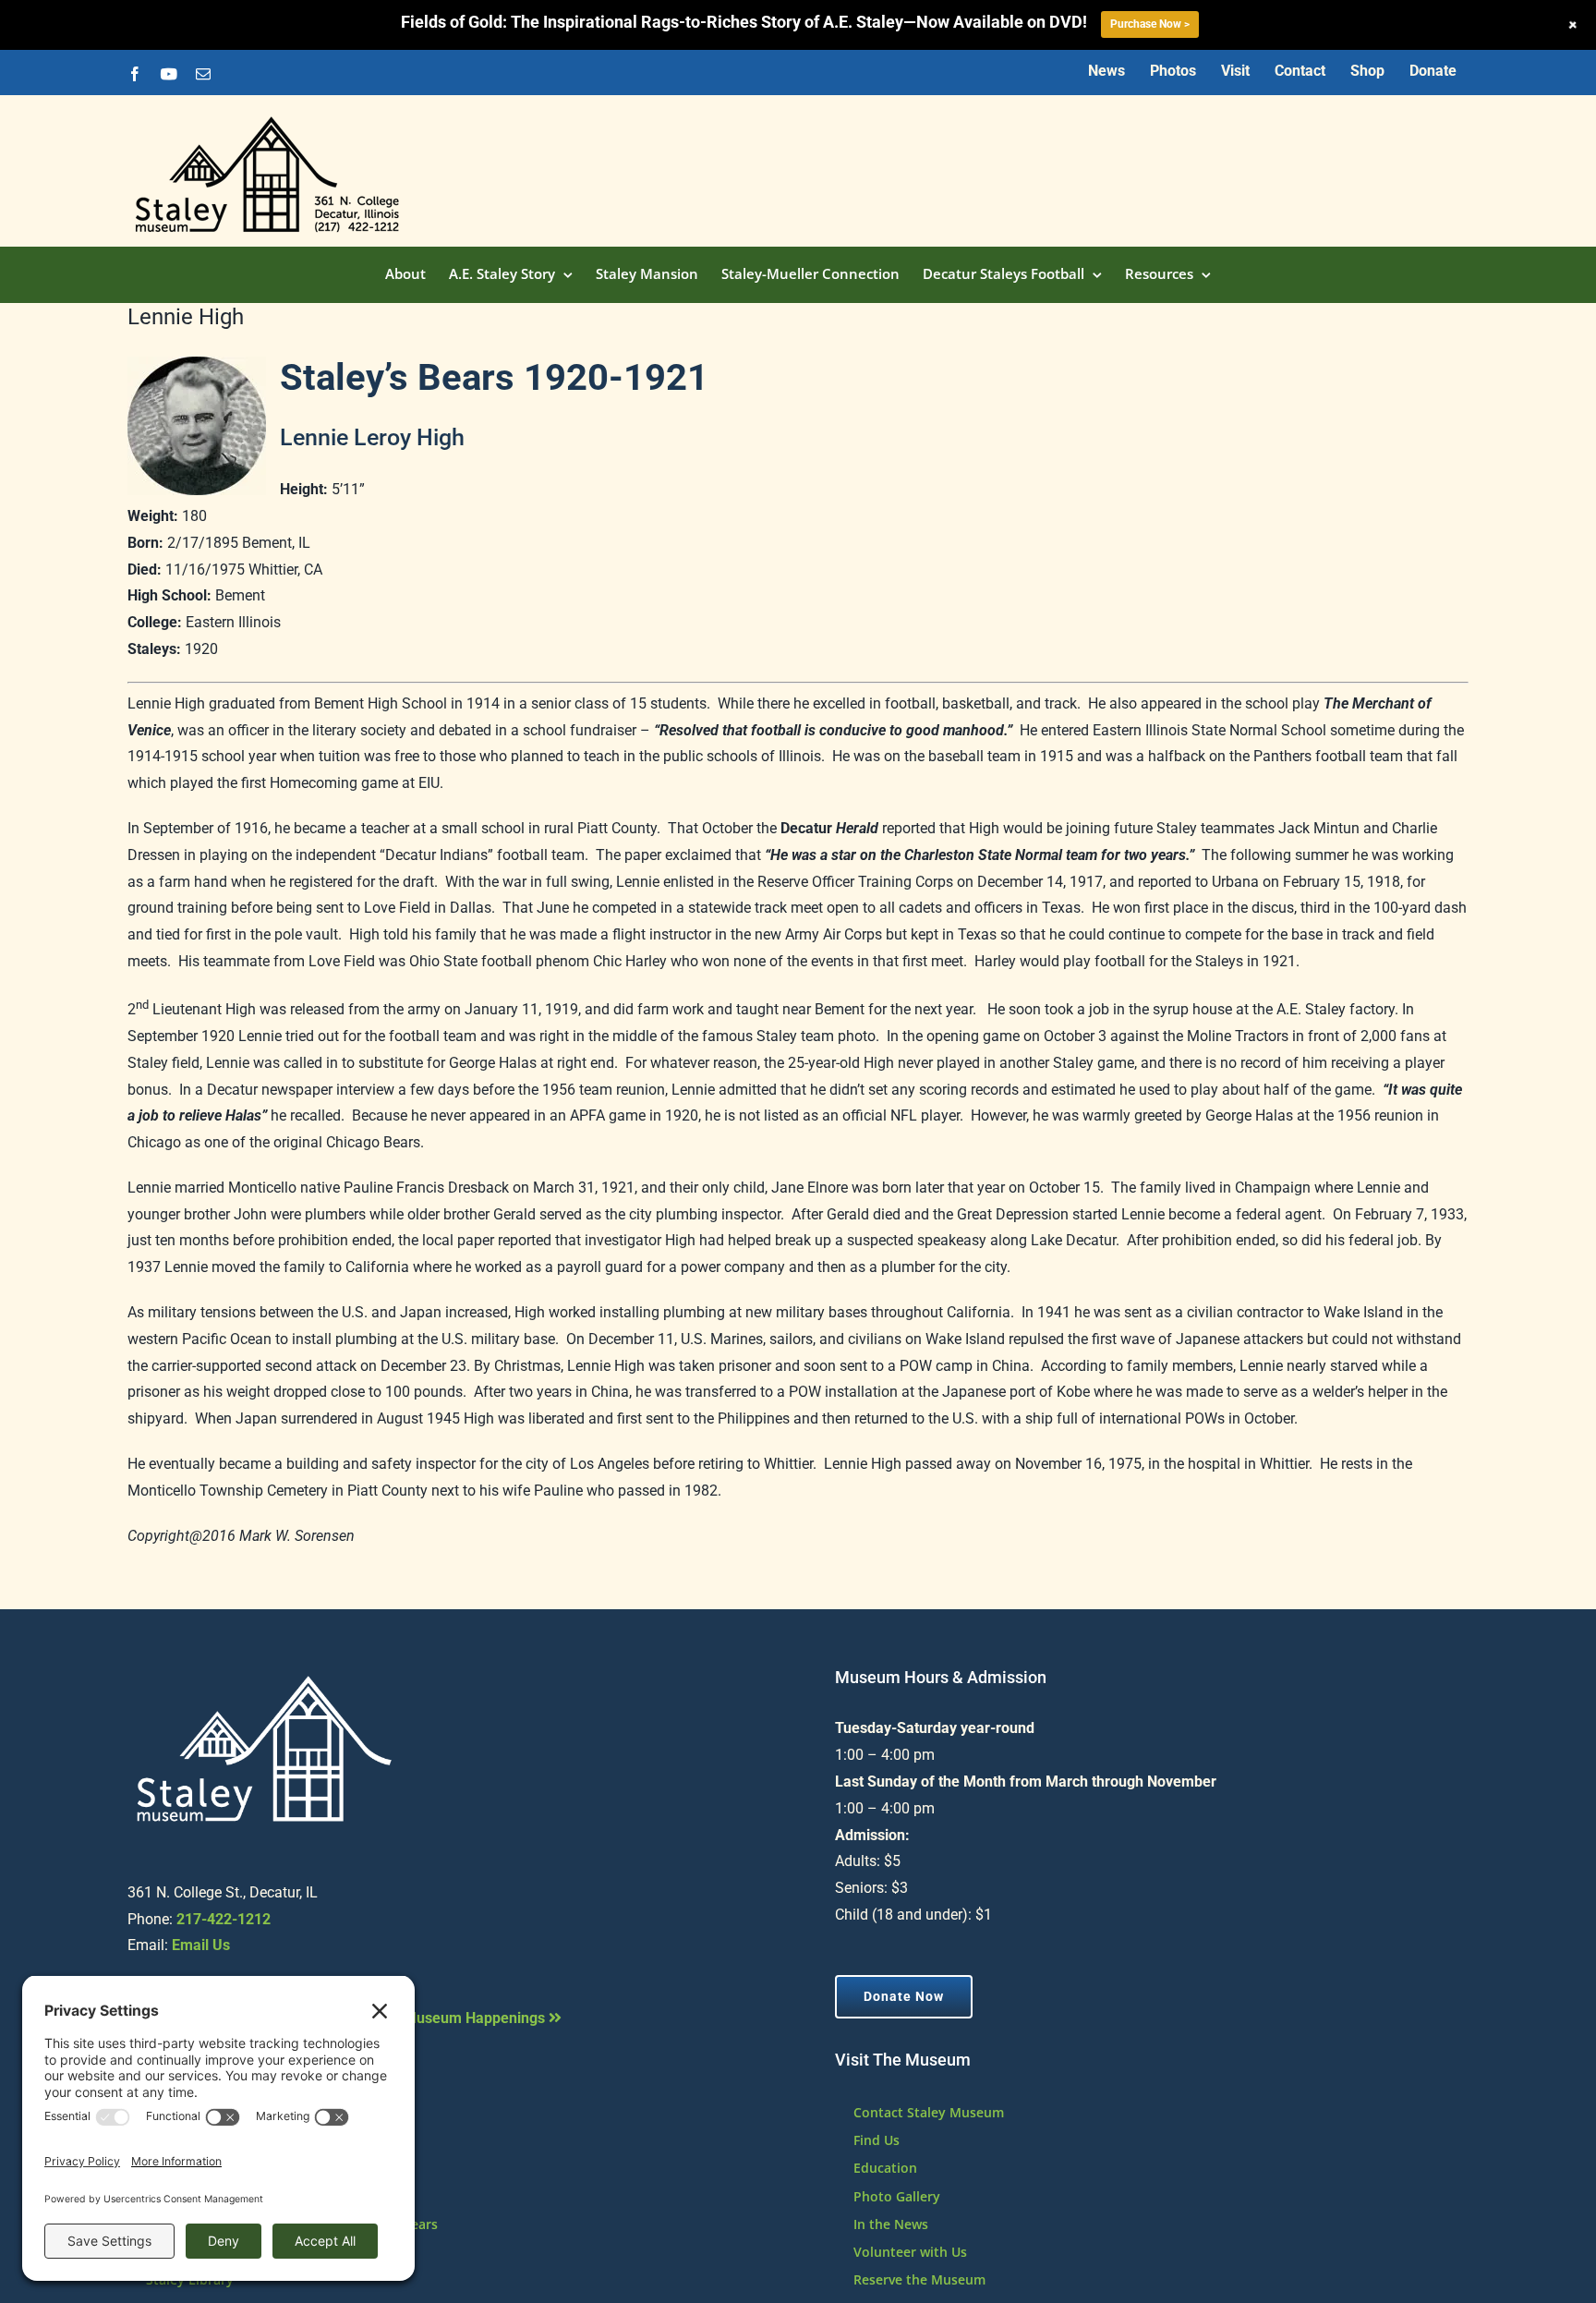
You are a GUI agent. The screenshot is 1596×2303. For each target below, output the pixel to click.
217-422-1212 (224, 1919)
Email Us (201, 1945)
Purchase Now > (1150, 24)
